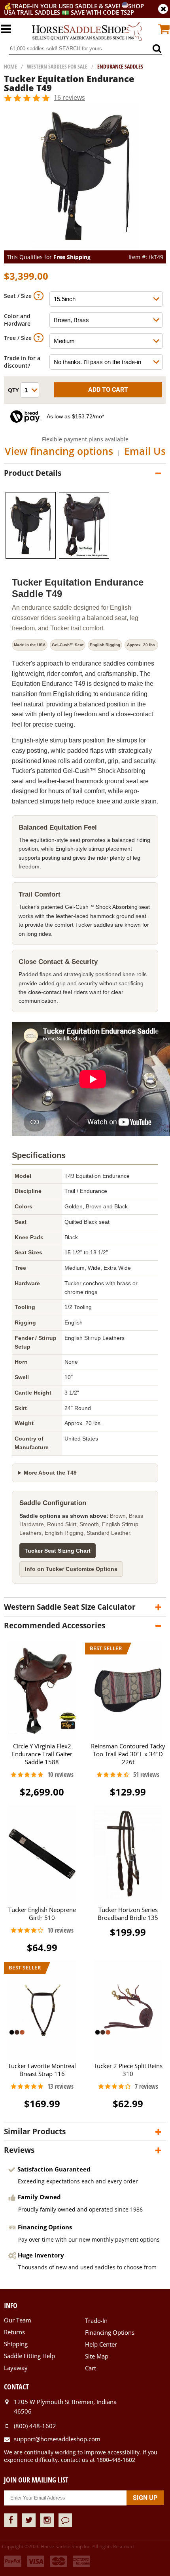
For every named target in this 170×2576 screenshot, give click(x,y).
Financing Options (110, 2332)
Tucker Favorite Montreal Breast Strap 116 (42, 2069)
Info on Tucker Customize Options (71, 1569)
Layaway (16, 2368)
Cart (91, 2368)
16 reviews (69, 97)
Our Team (18, 2320)
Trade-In (96, 2320)
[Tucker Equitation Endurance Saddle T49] (85, 247)
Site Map (97, 2356)
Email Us (145, 451)
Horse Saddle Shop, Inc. (87, 32)
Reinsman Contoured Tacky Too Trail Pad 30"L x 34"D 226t (128, 1754)
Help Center (101, 2344)
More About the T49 (50, 1473)
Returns (14, 2332)
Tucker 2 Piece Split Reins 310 (128, 2069)
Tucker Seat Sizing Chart (58, 1551)
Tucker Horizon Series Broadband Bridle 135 (128, 1914)
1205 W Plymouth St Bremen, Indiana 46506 (65, 2406)
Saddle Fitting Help (29, 2356)
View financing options (59, 451)
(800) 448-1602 (35, 2426)
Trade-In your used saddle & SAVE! (67, 6)
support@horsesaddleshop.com (57, 2439)
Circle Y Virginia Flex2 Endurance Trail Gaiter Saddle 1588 (42, 1754)
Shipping (16, 2344)
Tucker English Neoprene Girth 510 (42, 1914)
